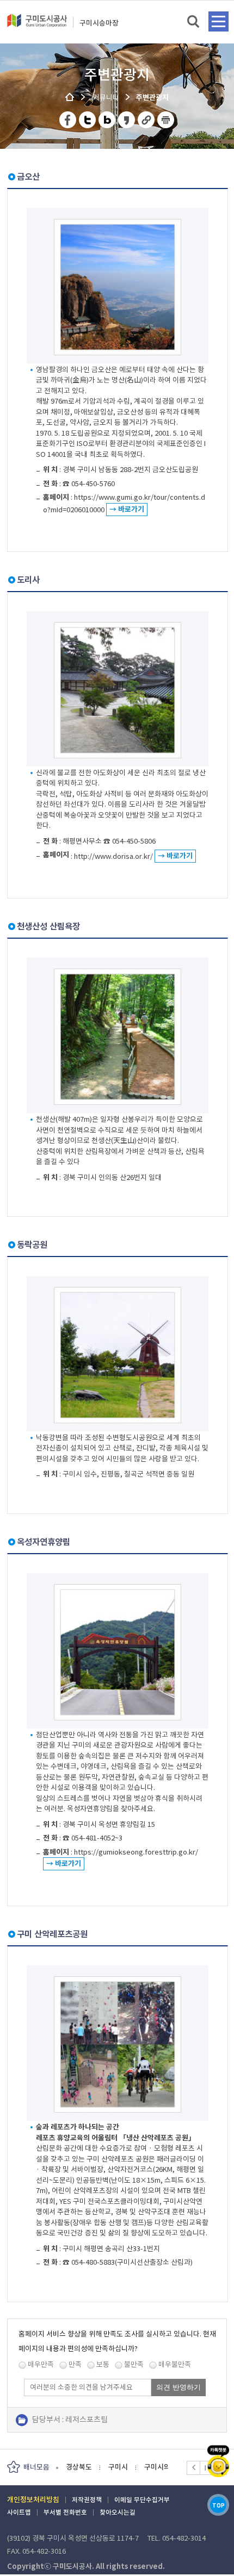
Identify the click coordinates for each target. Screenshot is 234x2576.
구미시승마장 (99, 23)
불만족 (134, 2364)
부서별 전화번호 (65, 2512)
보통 (103, 2364)
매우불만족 (175, 2364)
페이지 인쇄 (166, 120)
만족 (75, 2364)
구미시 (76, 2467)
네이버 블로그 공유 (107, 120)
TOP (218, 2506)
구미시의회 (118, 2467)
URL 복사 (147, 120)
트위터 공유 (88, 120)
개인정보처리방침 (33, 2500)
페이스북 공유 (68, 120)
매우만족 (41, 2364)
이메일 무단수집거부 (142, 2500)
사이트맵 (19, 2512)
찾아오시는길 (118, 2512)
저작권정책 (87, 2500)
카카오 (218, 2461)
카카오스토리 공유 (127, 120)
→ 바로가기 (127, 509)
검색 (194, 22)
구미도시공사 (37, 25)
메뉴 (218, 21)
